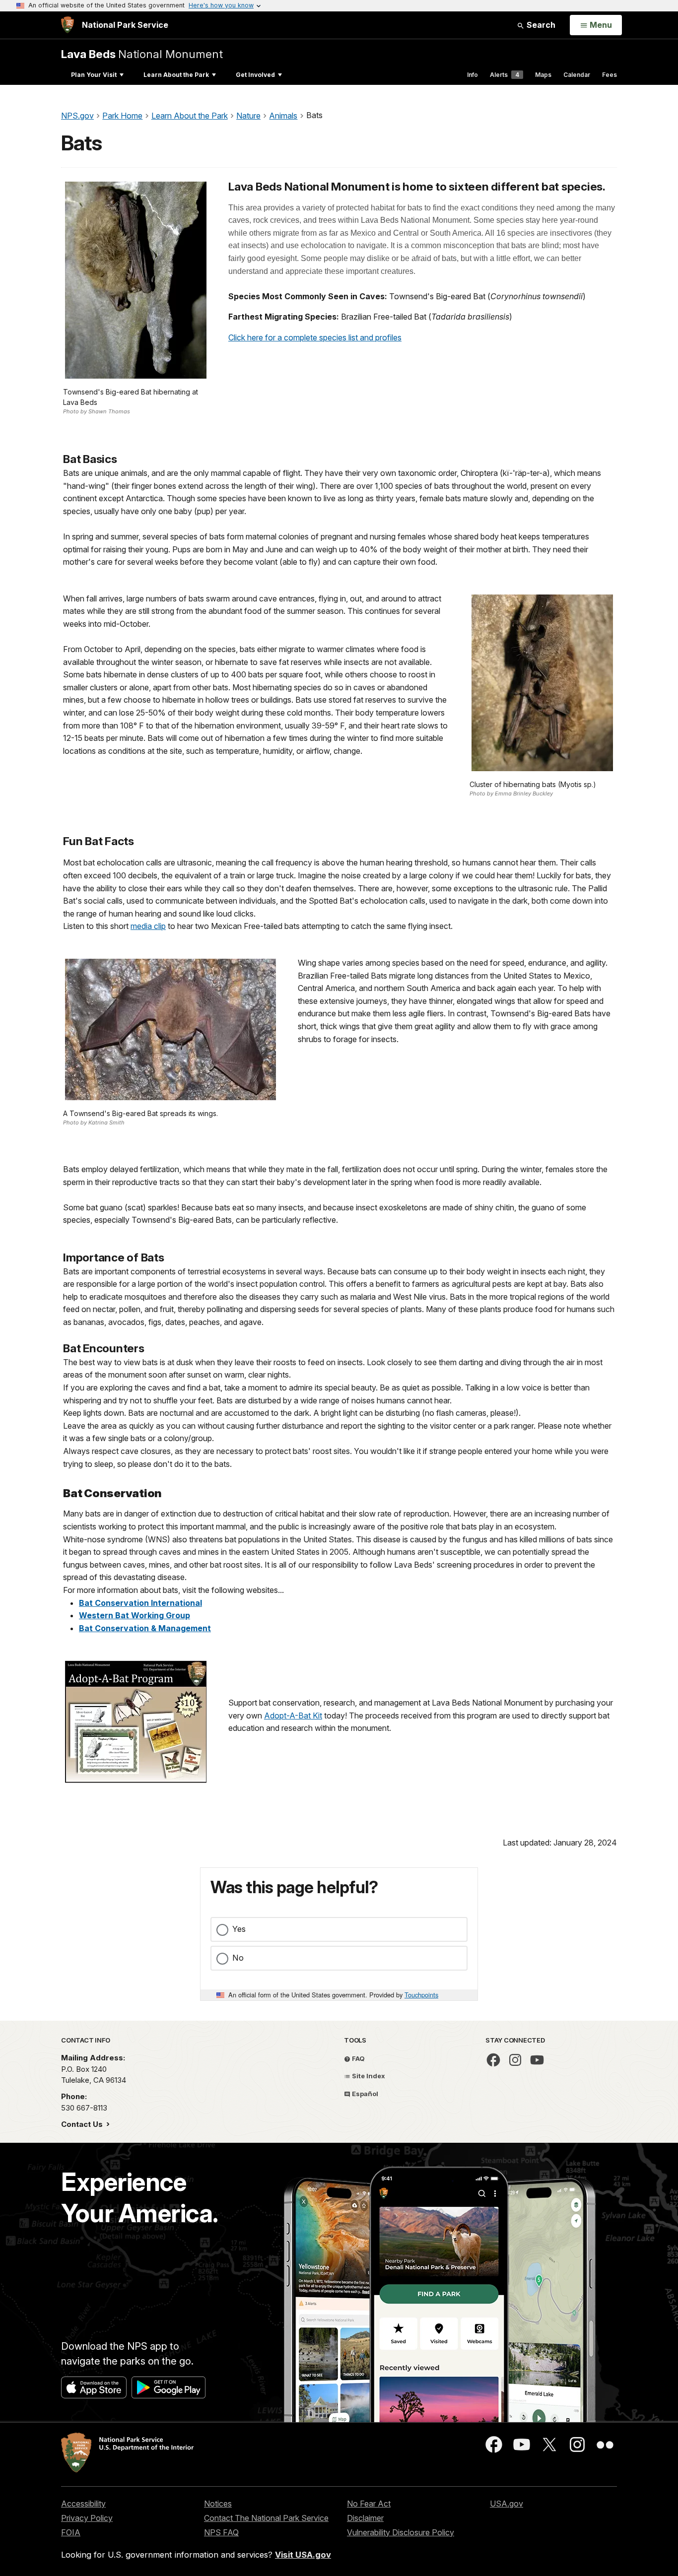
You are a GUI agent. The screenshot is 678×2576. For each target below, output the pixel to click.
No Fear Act (369, 2504)
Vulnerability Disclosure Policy (401, 2532)
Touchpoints (421, 1995)
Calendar (577, 75)
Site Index (368, 2076)
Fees (610, 75)
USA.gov (507, 2504)
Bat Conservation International (140, 1603)
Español (364, 2094)
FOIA (71, 2532)
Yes (239, 1929)
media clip (148, 926)
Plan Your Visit (94, 75)
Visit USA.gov (303, 2555)
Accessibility (83, 2504)
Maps (543, 75)
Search (540, 25)
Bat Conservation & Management (145, 1628)
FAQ (358, 2058)
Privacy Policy (87, 2518)
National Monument (142, 54)
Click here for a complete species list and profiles (315, 337)
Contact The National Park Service (266, 2518)
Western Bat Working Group (135, 1615)
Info (473, 75)
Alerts (505, 75)
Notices (218, 2504)
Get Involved (255, 75)
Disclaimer (365, 2518)
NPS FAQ (221, 2532)
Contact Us (83, 2124)
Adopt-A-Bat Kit (293, 1716)
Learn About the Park (176, 75)
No (238, 1958)
